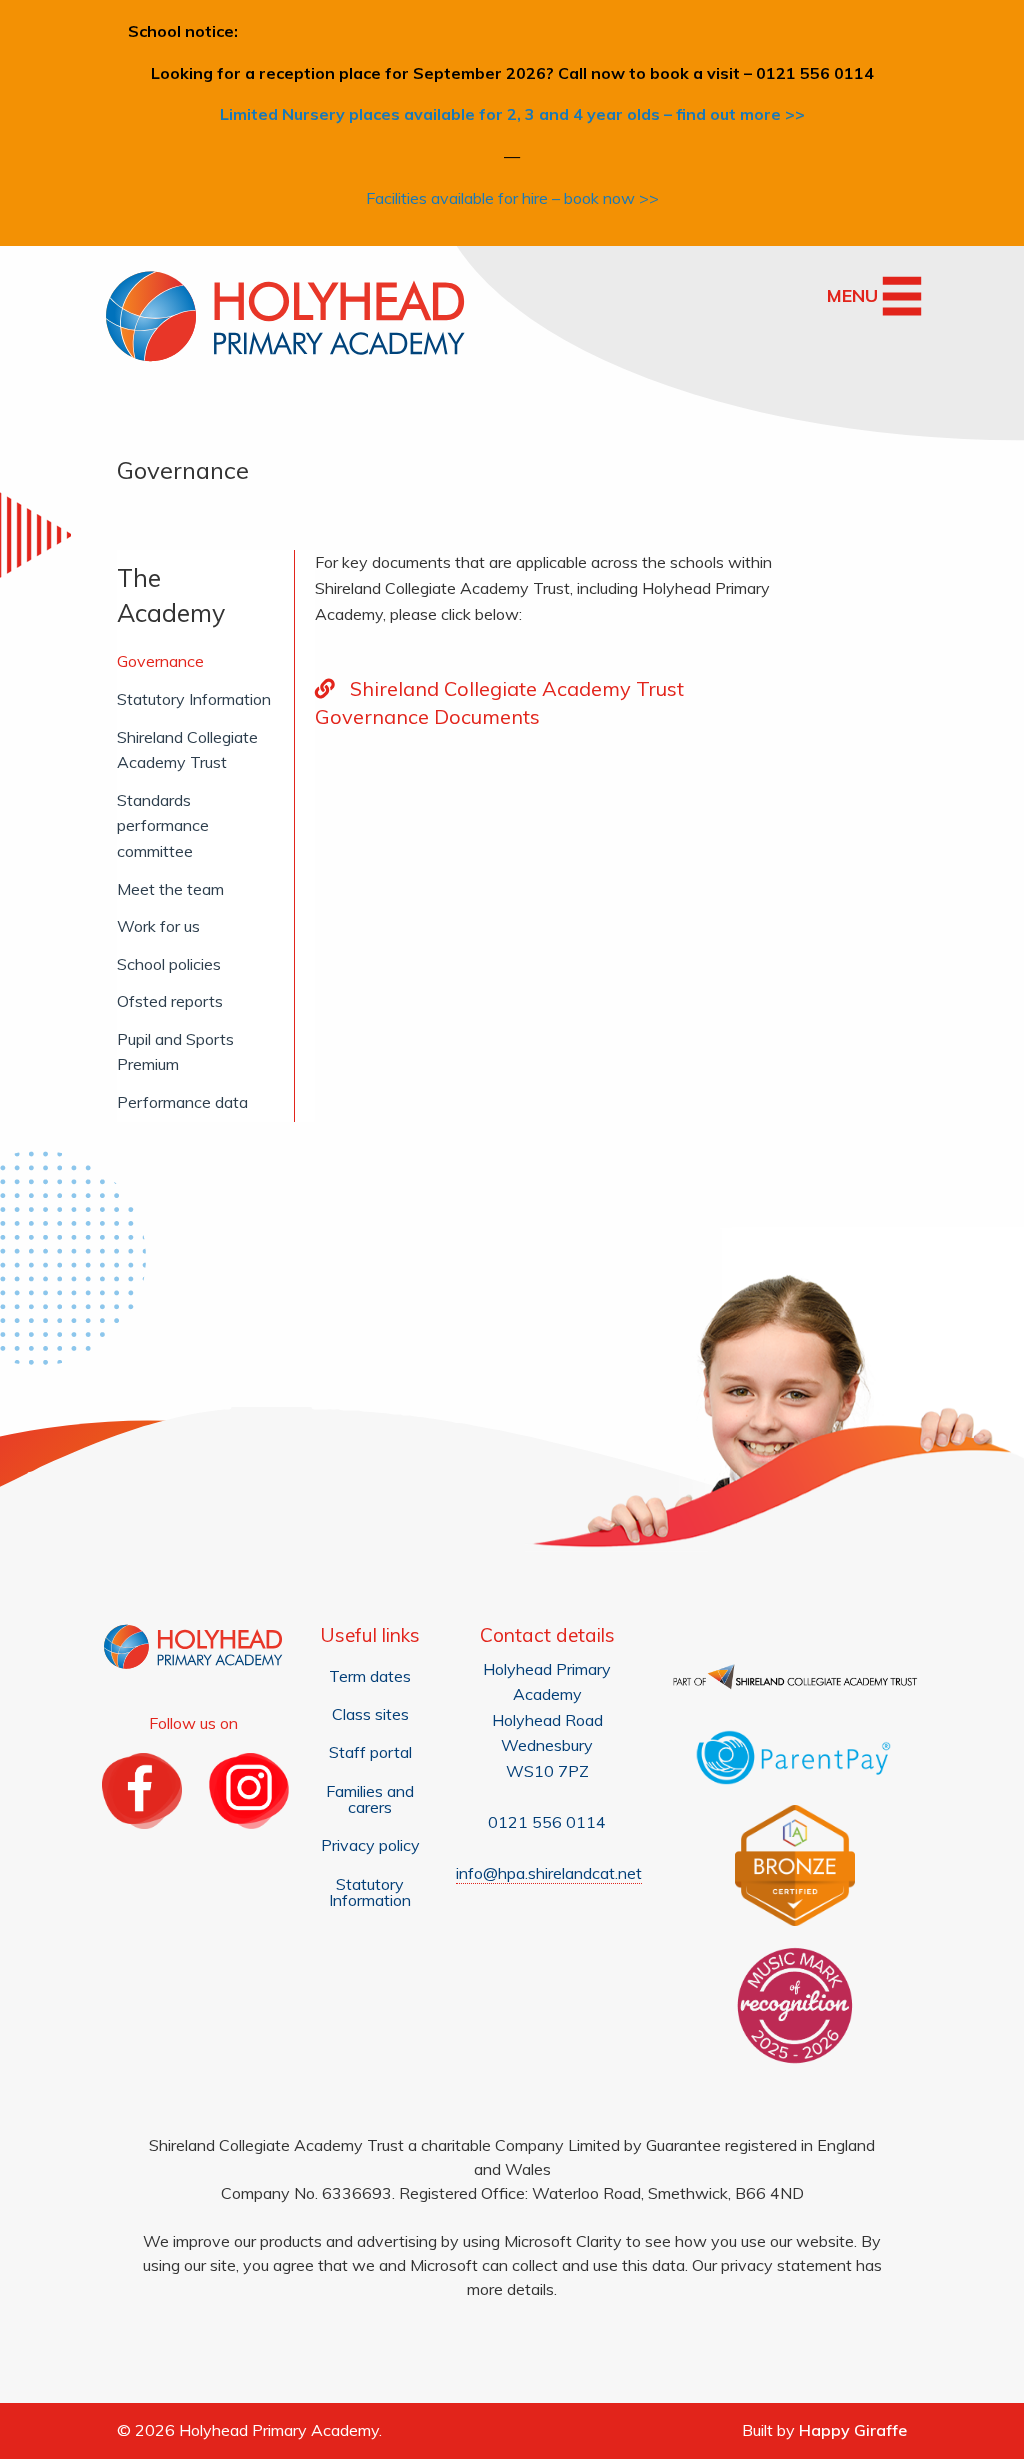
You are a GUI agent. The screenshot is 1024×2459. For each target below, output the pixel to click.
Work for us (158, 926)
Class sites (370, 1714)
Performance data (182, 1102)
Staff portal (370, 1752)
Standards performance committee (163, 825)
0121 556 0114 (547, 1822)
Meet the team (170, 889)
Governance (160, 661)
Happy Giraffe (853, 2430)
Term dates (370, 1676)
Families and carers (370, 1799)
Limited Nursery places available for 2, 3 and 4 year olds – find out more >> (512, 114)
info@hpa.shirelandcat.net (549, 1873)
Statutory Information (194, 699)
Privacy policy (370, 1845)
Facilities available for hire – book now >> (512, 198)
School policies (169, 964)
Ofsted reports (170, 1001)
